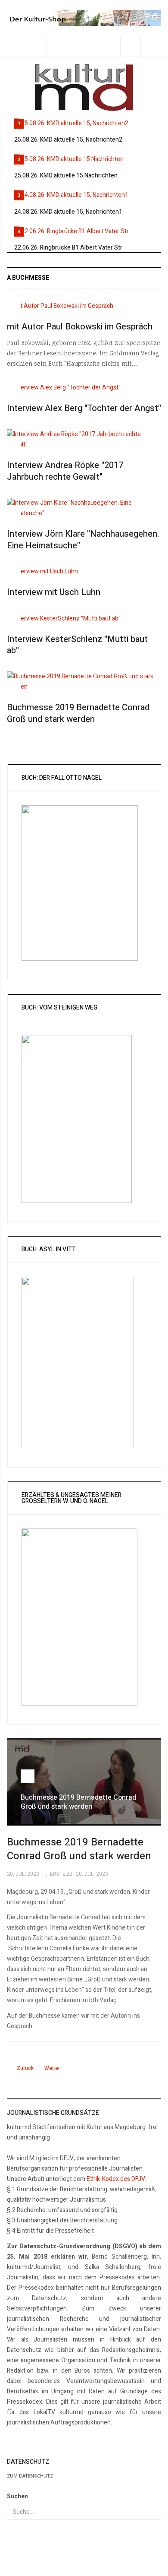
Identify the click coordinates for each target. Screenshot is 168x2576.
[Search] (151, 46)
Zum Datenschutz (30, 2476)
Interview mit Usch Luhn (54, 592)
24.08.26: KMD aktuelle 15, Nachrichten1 (68, 212)
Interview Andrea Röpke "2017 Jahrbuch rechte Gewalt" (65, 471)
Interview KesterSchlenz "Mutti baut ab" (77, 645)
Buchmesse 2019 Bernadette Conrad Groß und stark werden (78, 713)
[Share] (130, 46)
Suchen (17, 2496)
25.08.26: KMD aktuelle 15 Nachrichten (66, 176)
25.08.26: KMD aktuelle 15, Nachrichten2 (68, 140)
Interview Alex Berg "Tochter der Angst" (84, 408)
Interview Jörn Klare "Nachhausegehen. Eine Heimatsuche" (83, 540)
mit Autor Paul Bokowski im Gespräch (80, 327)
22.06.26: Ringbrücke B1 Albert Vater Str (68, 248)
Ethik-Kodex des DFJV (116, 2179)
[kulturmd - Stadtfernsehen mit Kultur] (84, 88)
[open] (17, 46)
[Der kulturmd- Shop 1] (84, 17)
